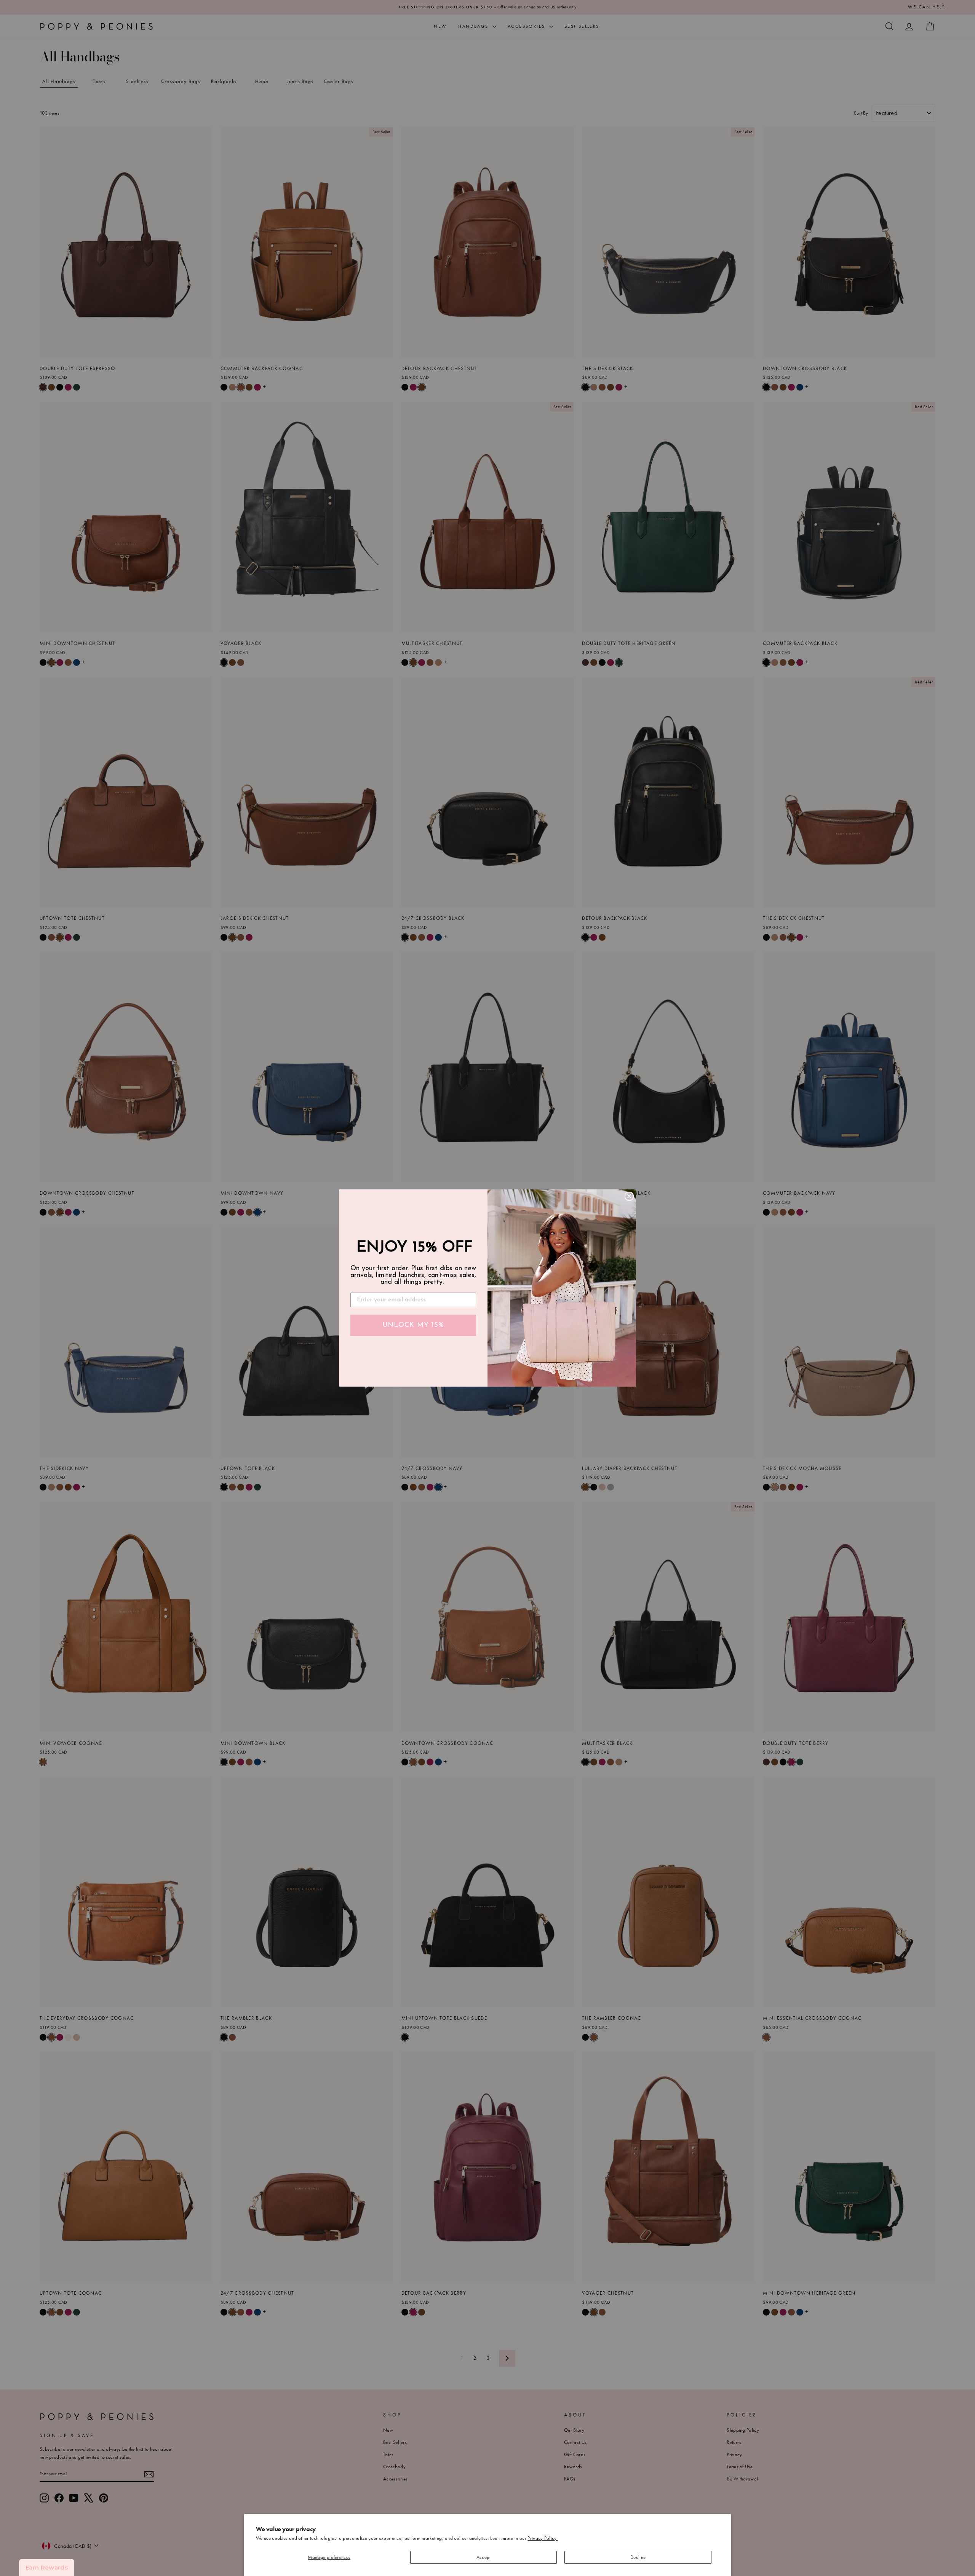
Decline (638, 2557)
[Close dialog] (629, 1196)
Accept (484, 2557)
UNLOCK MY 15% (413, 1325)
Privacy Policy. (543, 2538)
